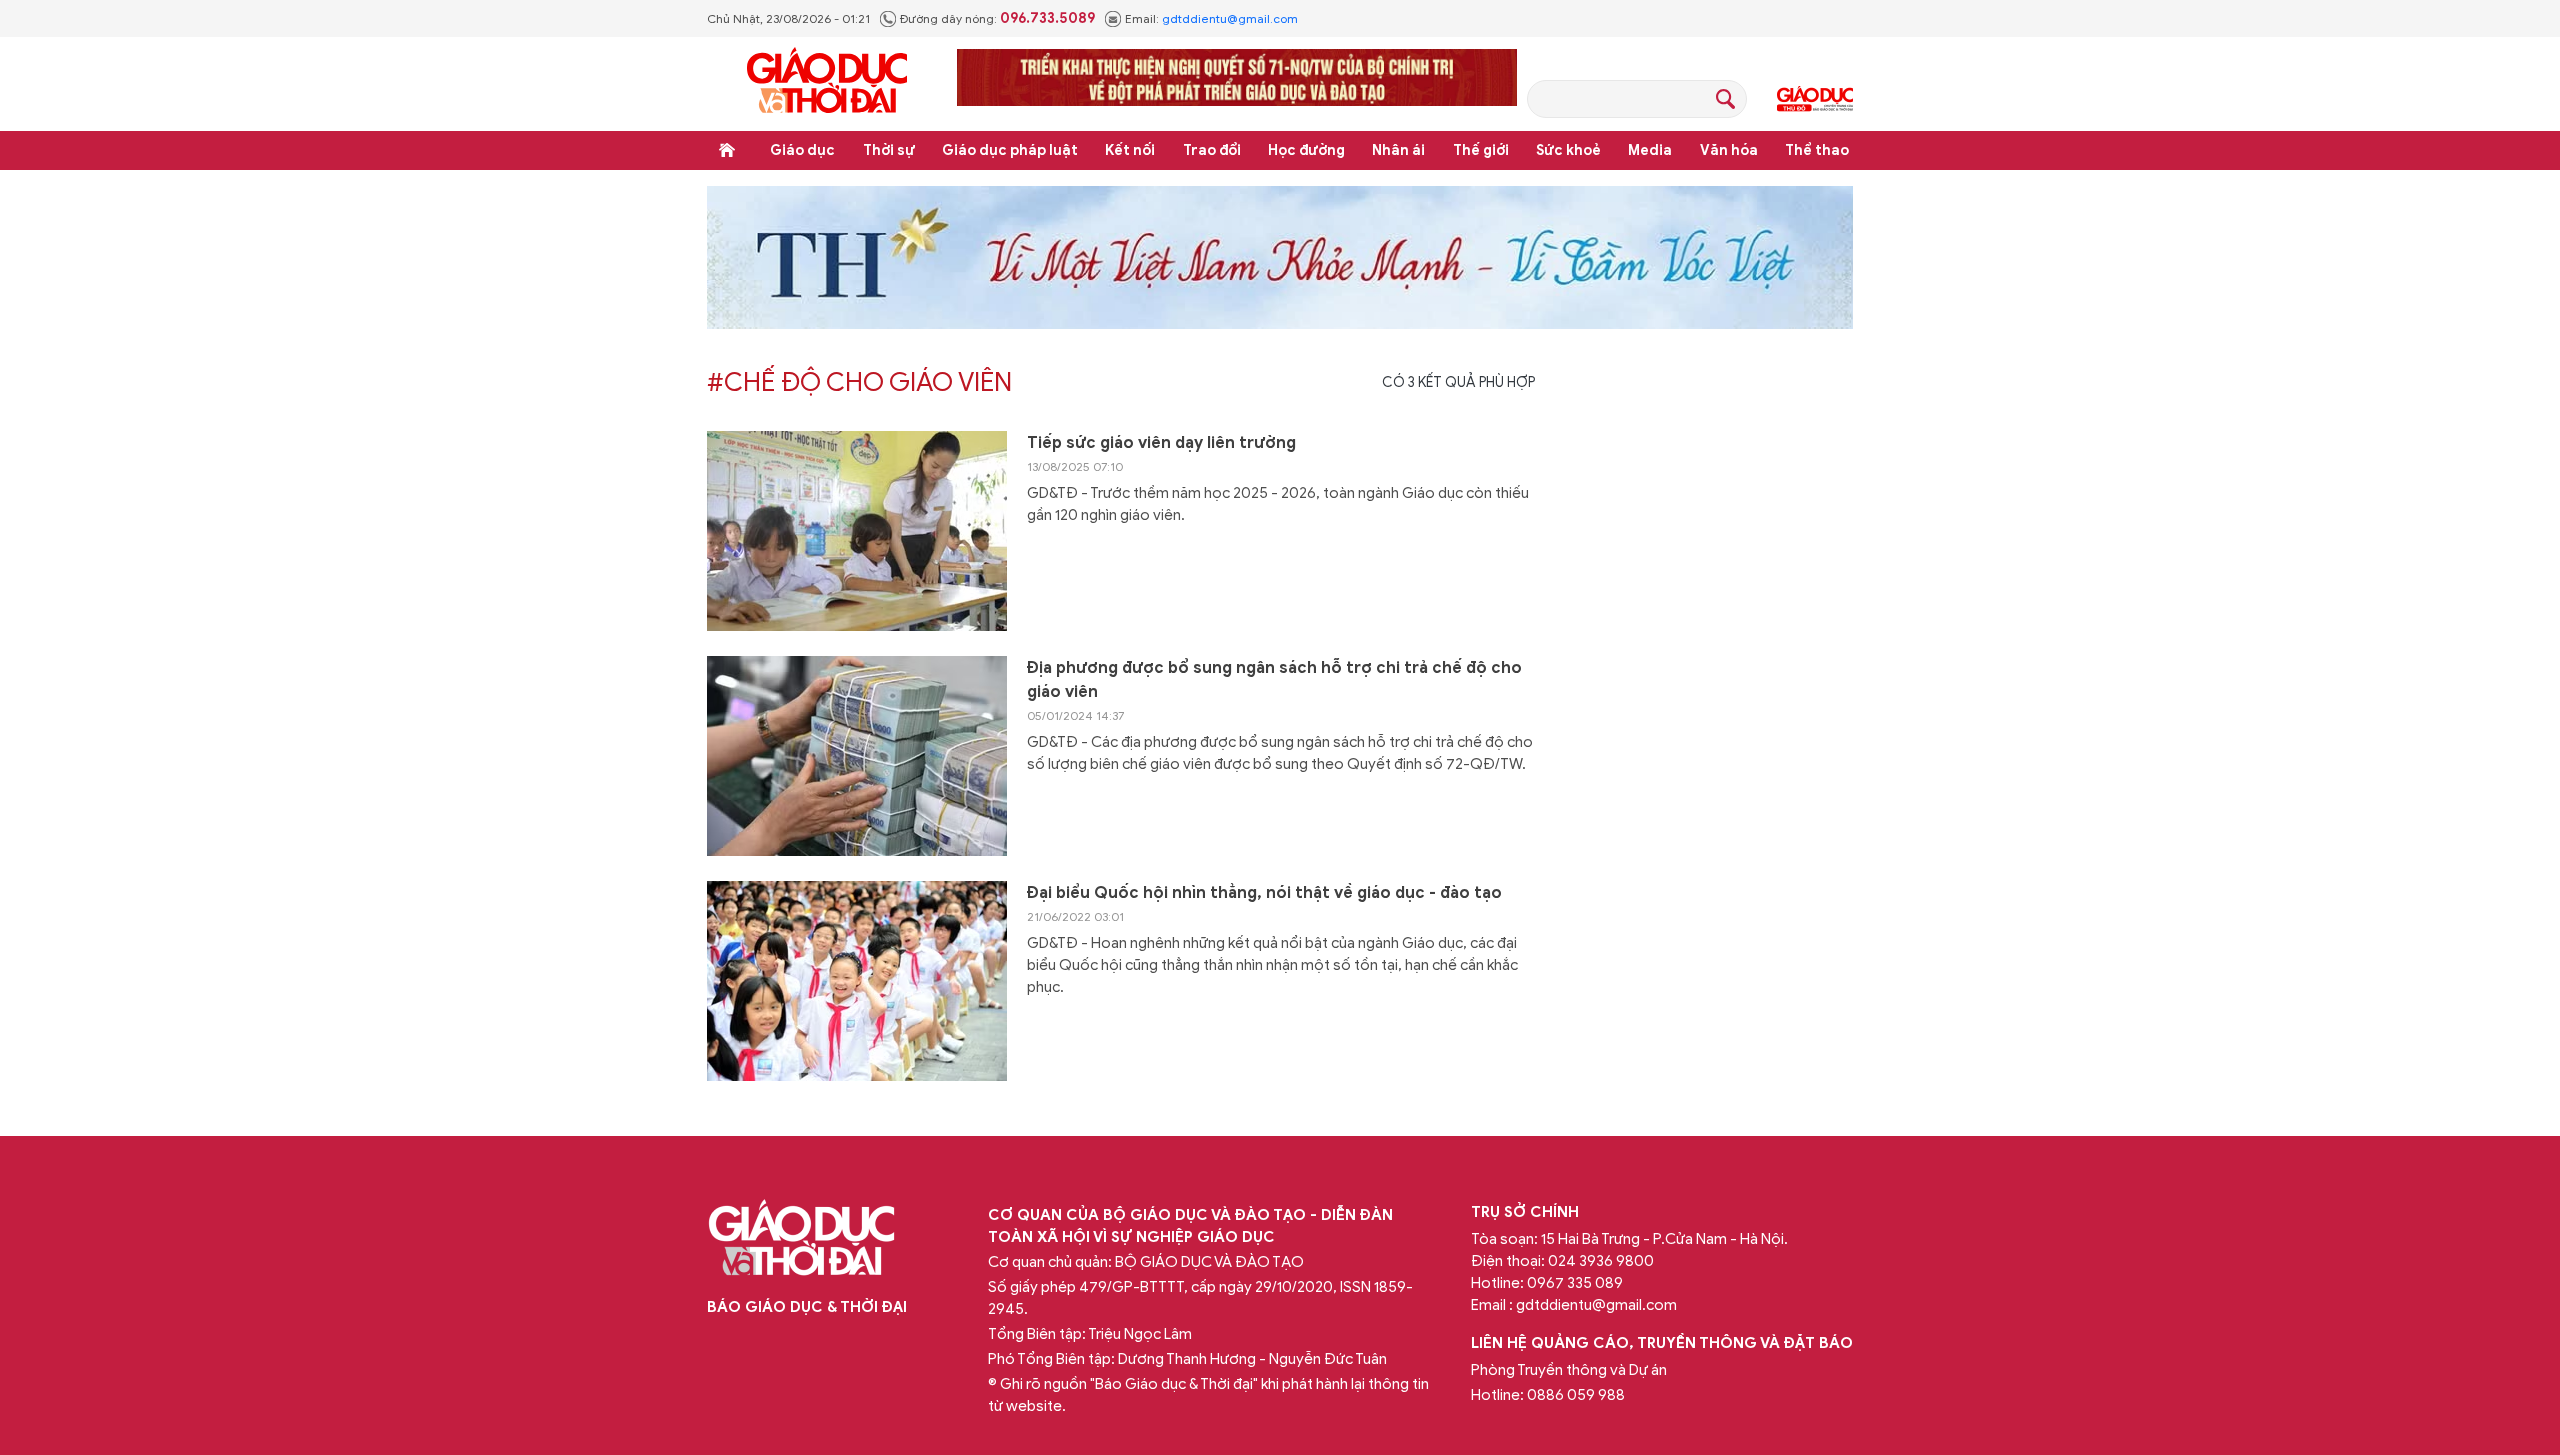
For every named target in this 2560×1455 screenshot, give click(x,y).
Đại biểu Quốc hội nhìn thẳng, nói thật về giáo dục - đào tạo (1264, 893)
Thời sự (889, 150)
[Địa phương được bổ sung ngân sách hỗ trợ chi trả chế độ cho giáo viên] (857, 756)
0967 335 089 (1575, 1283)
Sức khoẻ (1568, 150)
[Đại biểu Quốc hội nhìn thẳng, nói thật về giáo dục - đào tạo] (857, 981)
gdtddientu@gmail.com (1230, 18)
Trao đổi (1212, 150)
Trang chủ (727, 150)
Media (1650, 150)
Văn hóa (1729, 150)
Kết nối (1130, 150)
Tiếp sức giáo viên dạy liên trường (1161, 443)
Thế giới (1481, 150)
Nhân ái (1398, 150)
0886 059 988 (1576, 1395)
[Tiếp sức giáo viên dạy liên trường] (857, 531)
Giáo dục (802, 150)
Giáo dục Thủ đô (1815, 99)
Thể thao (1817, 150)
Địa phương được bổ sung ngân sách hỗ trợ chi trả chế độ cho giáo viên (1274, 680)
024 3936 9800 (1601, 1261)
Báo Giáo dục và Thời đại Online (827, 83)
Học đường (1306, 150)
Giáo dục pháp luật (1010, 150)
